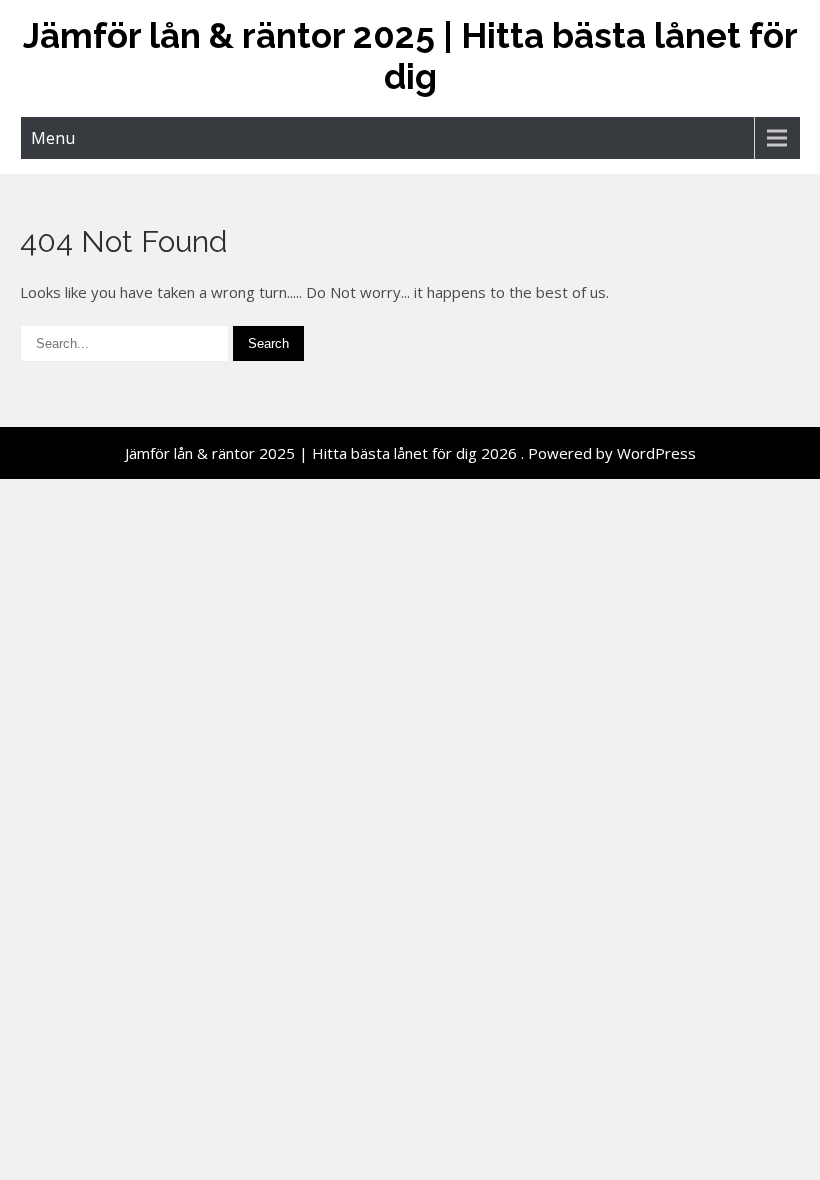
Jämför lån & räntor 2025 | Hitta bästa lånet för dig (410, 56)
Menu (53, 138)
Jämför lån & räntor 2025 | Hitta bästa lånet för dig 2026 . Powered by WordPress (410, 453)
